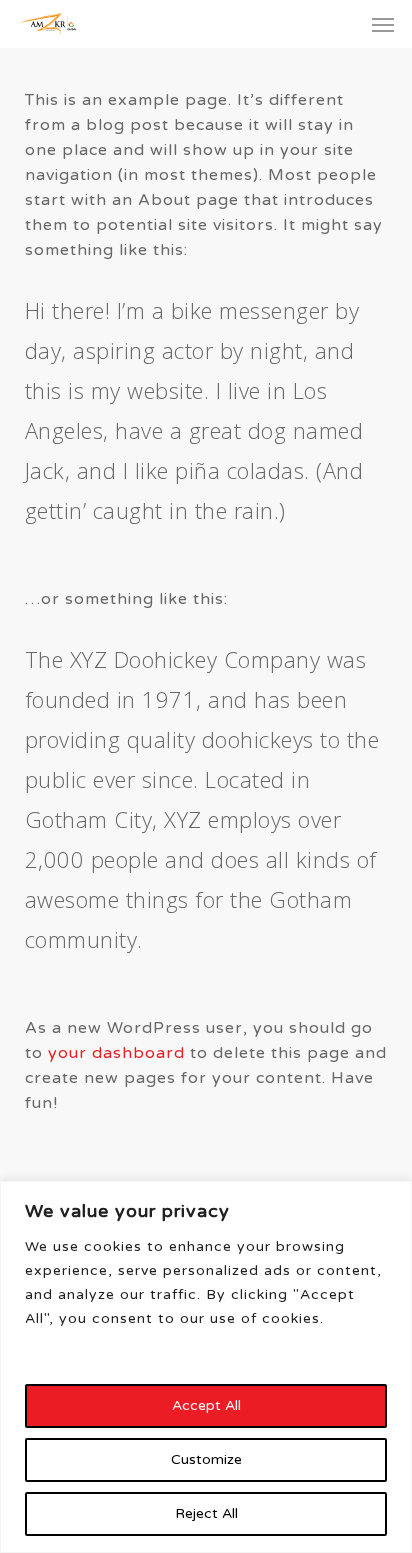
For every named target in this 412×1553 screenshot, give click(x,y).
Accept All (206, 1405)
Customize (206, 1459)
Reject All (206, 1513)
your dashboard (116, 1053)
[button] (383, 24)
